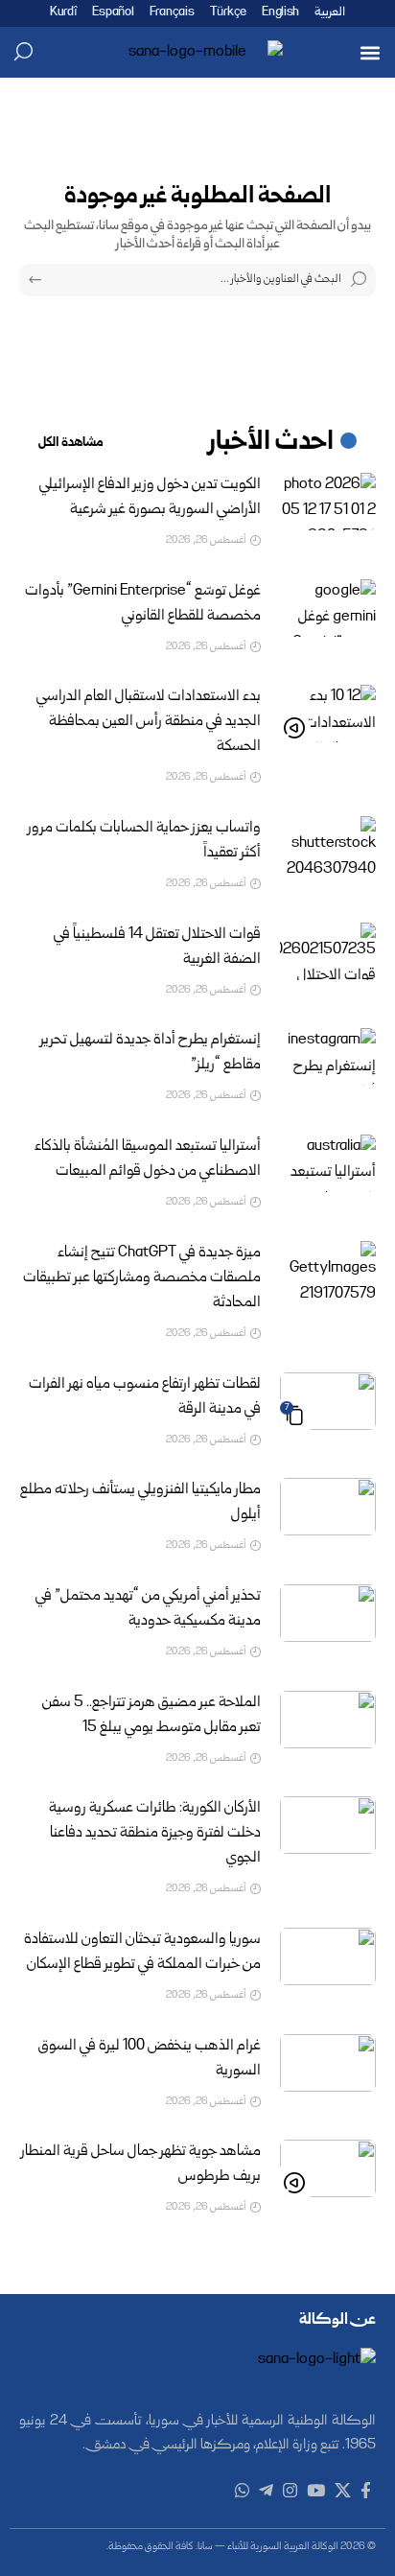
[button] (370, 52)
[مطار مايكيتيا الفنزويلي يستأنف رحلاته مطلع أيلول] (328, 1507)
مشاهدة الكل (71, 443)
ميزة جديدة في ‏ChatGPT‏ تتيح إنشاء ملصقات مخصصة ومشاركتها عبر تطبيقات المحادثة (142, 1278)
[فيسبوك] (366, 2491)
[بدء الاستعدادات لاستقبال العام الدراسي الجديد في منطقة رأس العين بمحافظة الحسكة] (328, 714)
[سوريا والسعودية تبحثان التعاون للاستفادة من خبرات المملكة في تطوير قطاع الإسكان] (328, 1956)
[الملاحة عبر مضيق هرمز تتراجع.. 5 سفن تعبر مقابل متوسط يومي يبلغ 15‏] (328, 1720)
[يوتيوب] (316, 2491)
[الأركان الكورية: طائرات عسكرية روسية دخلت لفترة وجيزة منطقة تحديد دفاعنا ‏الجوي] (328, 1825)
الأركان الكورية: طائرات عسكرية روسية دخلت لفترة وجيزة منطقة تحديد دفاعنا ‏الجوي (155, 1834)
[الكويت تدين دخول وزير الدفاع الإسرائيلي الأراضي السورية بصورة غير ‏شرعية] (328, 502)
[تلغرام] (266, 2491)
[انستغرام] (290, 2491)
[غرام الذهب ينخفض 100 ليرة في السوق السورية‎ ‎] (328, 2063)
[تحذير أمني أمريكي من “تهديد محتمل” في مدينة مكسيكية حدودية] (328, 1613)
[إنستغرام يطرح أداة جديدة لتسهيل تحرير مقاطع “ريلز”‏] (328, 1057)
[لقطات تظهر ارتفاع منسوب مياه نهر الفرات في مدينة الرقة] (328, 1401)
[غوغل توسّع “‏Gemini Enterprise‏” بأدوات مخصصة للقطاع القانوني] (328, 608)
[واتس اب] (242, 2491)
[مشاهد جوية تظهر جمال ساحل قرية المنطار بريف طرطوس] (328, 2168)
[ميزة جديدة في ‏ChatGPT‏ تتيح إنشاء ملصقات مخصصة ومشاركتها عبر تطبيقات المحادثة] (328, 1270)
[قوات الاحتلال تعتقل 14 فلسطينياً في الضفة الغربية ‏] (328, 951)
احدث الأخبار (271, 443)
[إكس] (343, 2491)
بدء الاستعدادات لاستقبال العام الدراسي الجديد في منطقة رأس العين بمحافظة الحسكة (149, 722)
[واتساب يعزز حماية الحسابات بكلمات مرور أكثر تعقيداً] (328, 845)
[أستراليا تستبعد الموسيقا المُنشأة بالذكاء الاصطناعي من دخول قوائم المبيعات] (328, 1163)
